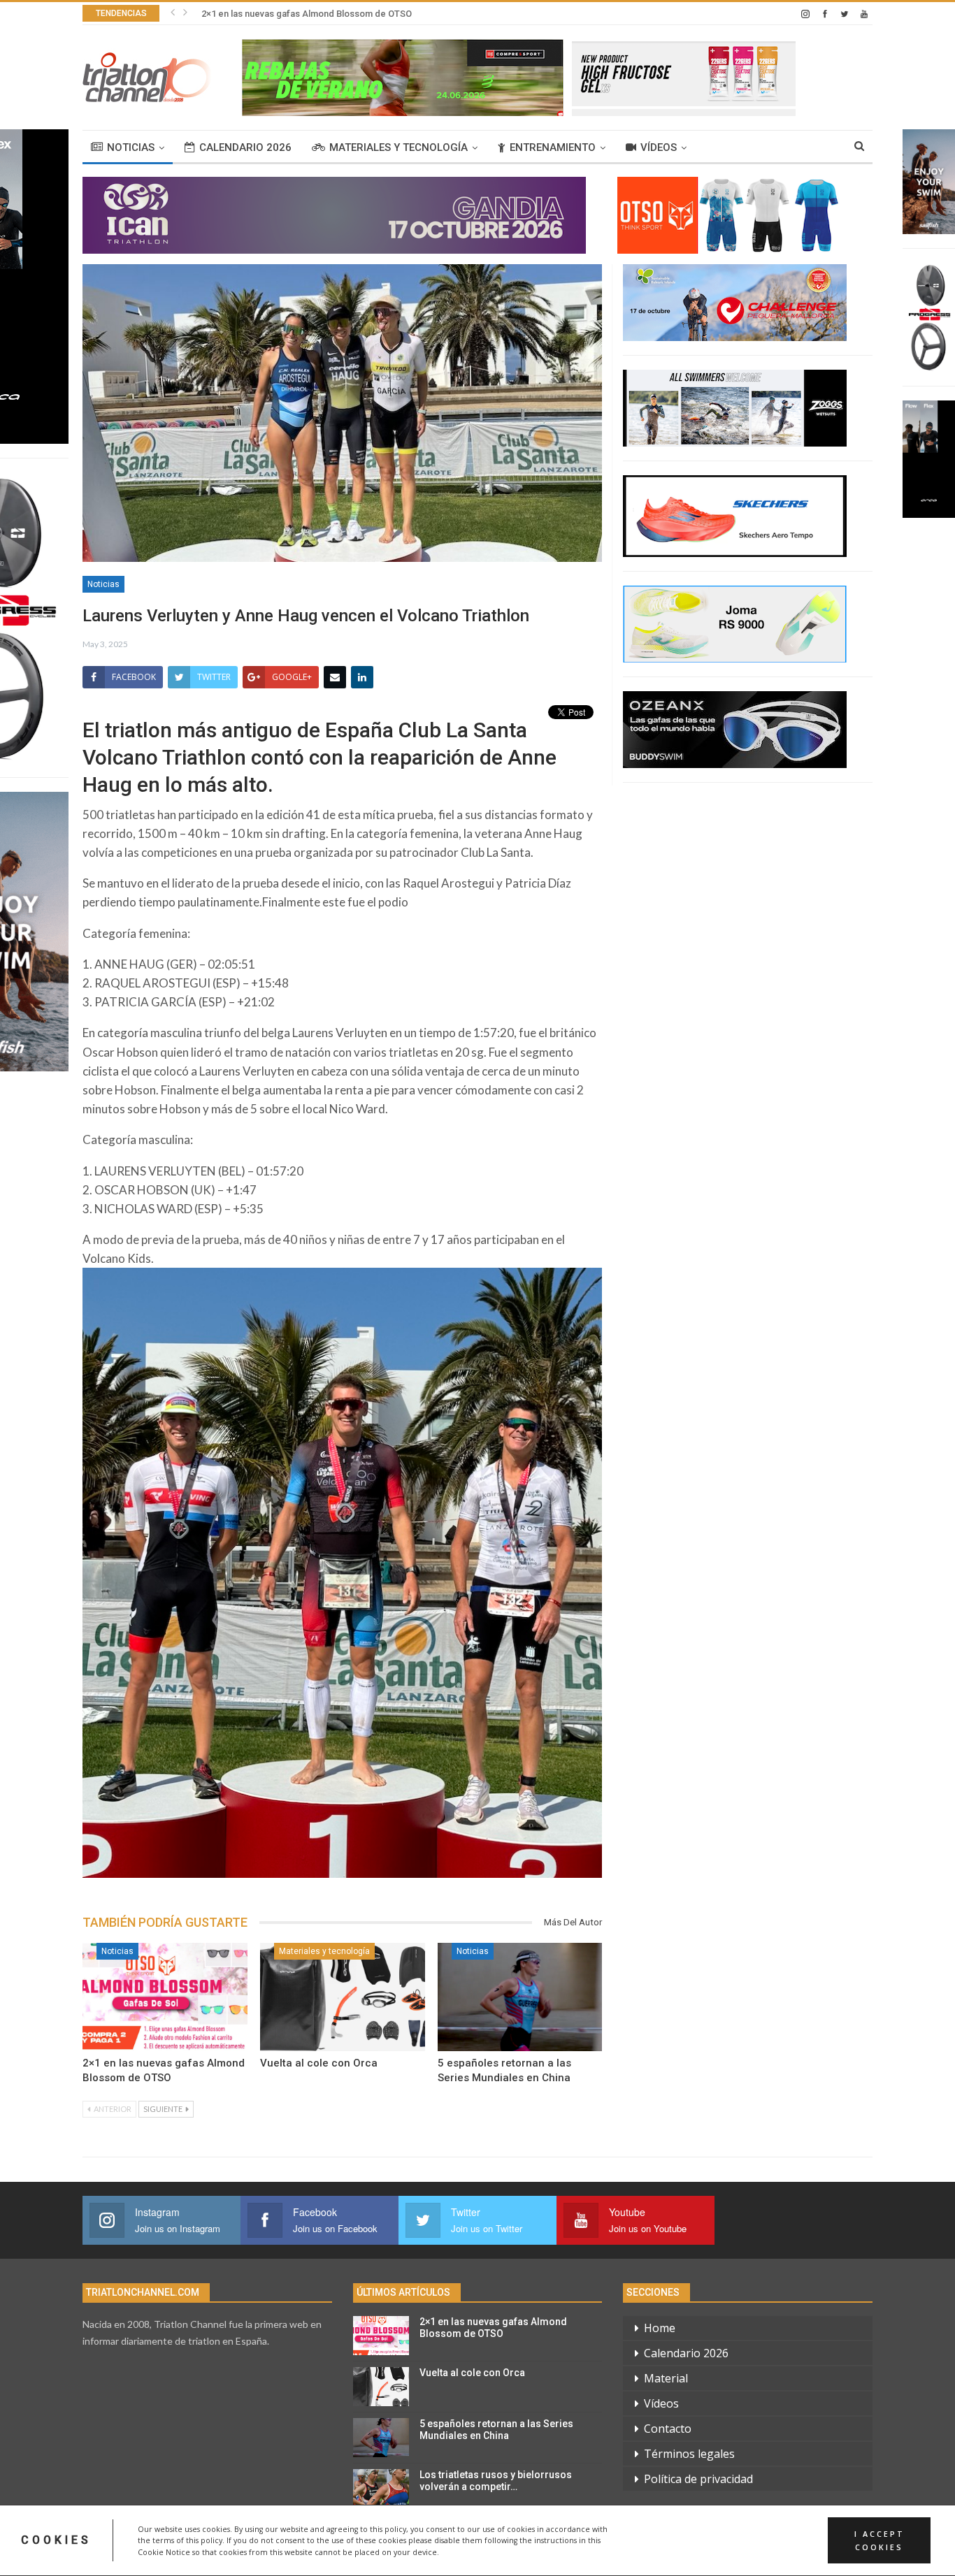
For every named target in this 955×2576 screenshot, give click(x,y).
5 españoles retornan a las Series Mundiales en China (496, 2430)
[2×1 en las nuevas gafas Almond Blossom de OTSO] (165, 1997)
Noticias (131, 147)
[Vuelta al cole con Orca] (343, 1997)
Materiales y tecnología (398, 147)
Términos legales (689, 2454)
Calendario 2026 (245, 147)
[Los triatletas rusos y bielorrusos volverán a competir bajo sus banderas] (381, 2489)
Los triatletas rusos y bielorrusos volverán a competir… (496, 2481)
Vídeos (659, 147)
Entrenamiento (553, 147)
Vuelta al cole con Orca (250, 14)
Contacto (668, 2429)
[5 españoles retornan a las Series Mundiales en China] (520, 1997)
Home (660, 2328)
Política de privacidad (698, 2479)
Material (666, 2378)
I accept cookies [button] (879, 2540)
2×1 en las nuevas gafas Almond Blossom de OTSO (493, 2328)
